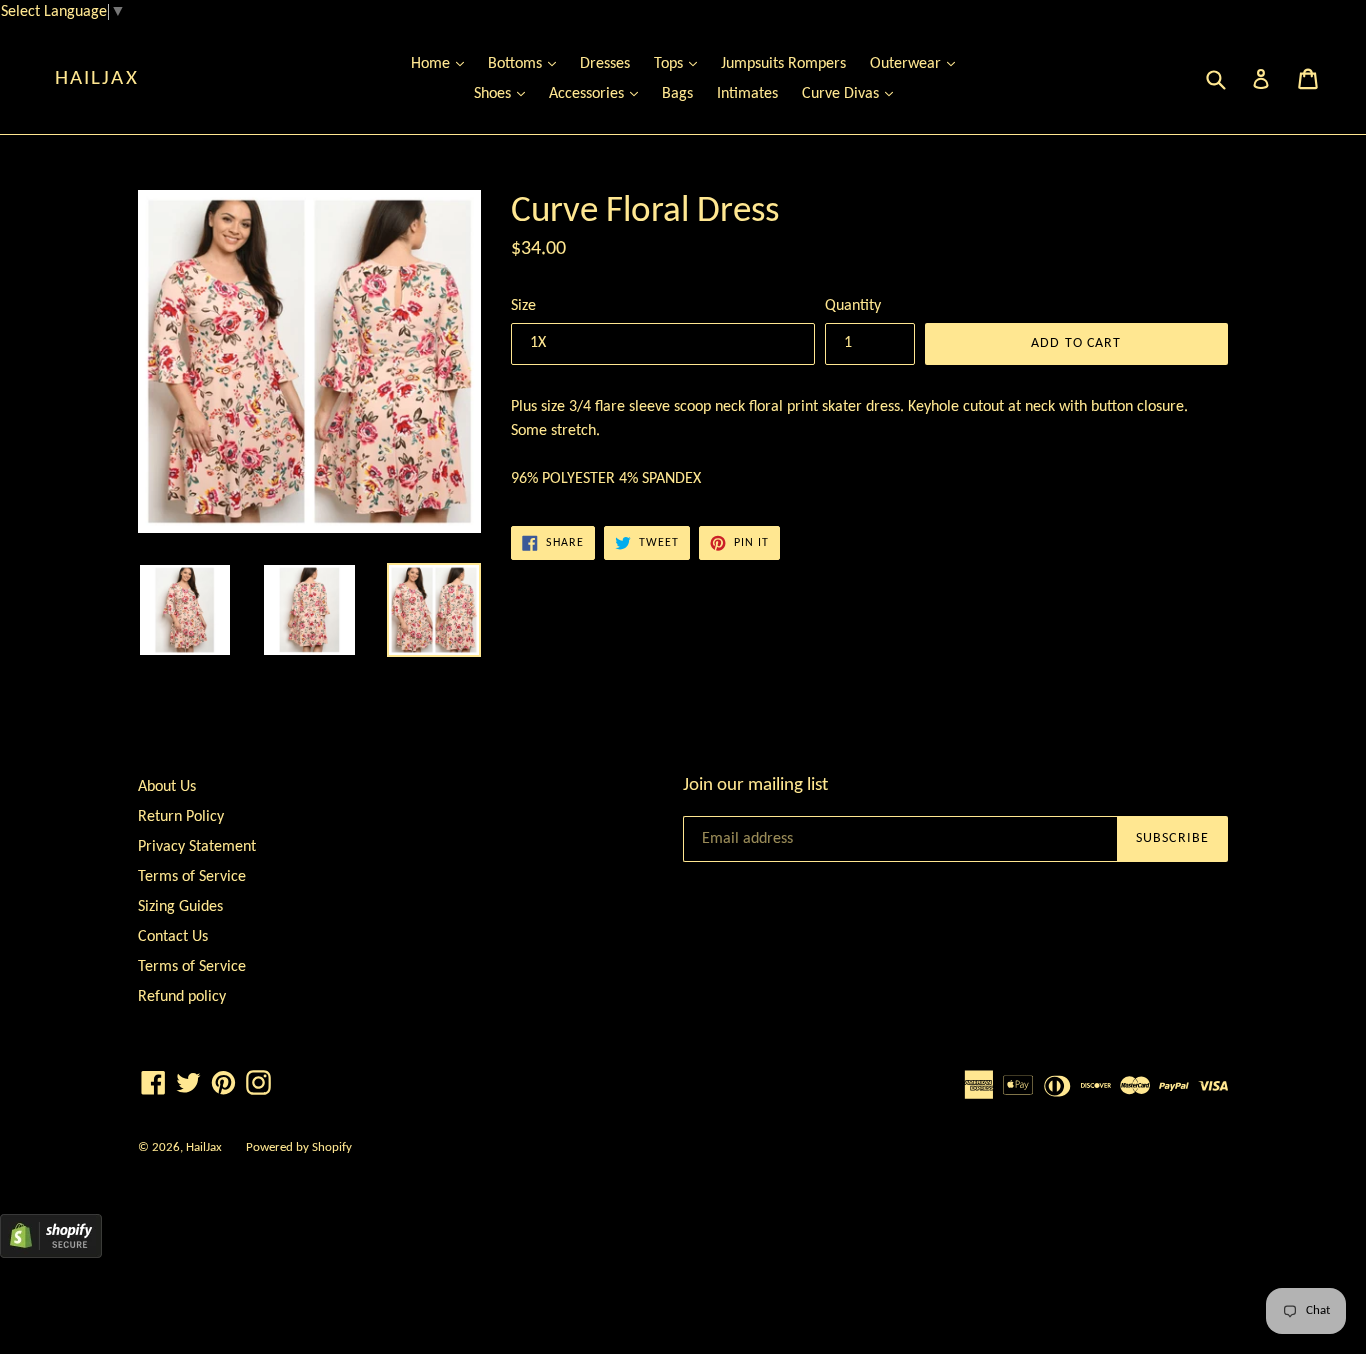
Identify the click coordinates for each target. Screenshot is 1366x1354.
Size (523, 306)
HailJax (97, 78)
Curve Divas (852, 93)
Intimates (747, 94)
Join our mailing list (755, 785)
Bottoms (527, 63)
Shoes (504, 93)
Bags (677, 94)
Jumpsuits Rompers (783, 64)
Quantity (853, 306)
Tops (680, 63)
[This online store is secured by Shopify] (51, 1254)
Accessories (598, 93)
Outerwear (917, 63)
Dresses (605, 64)
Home (442, 63)
